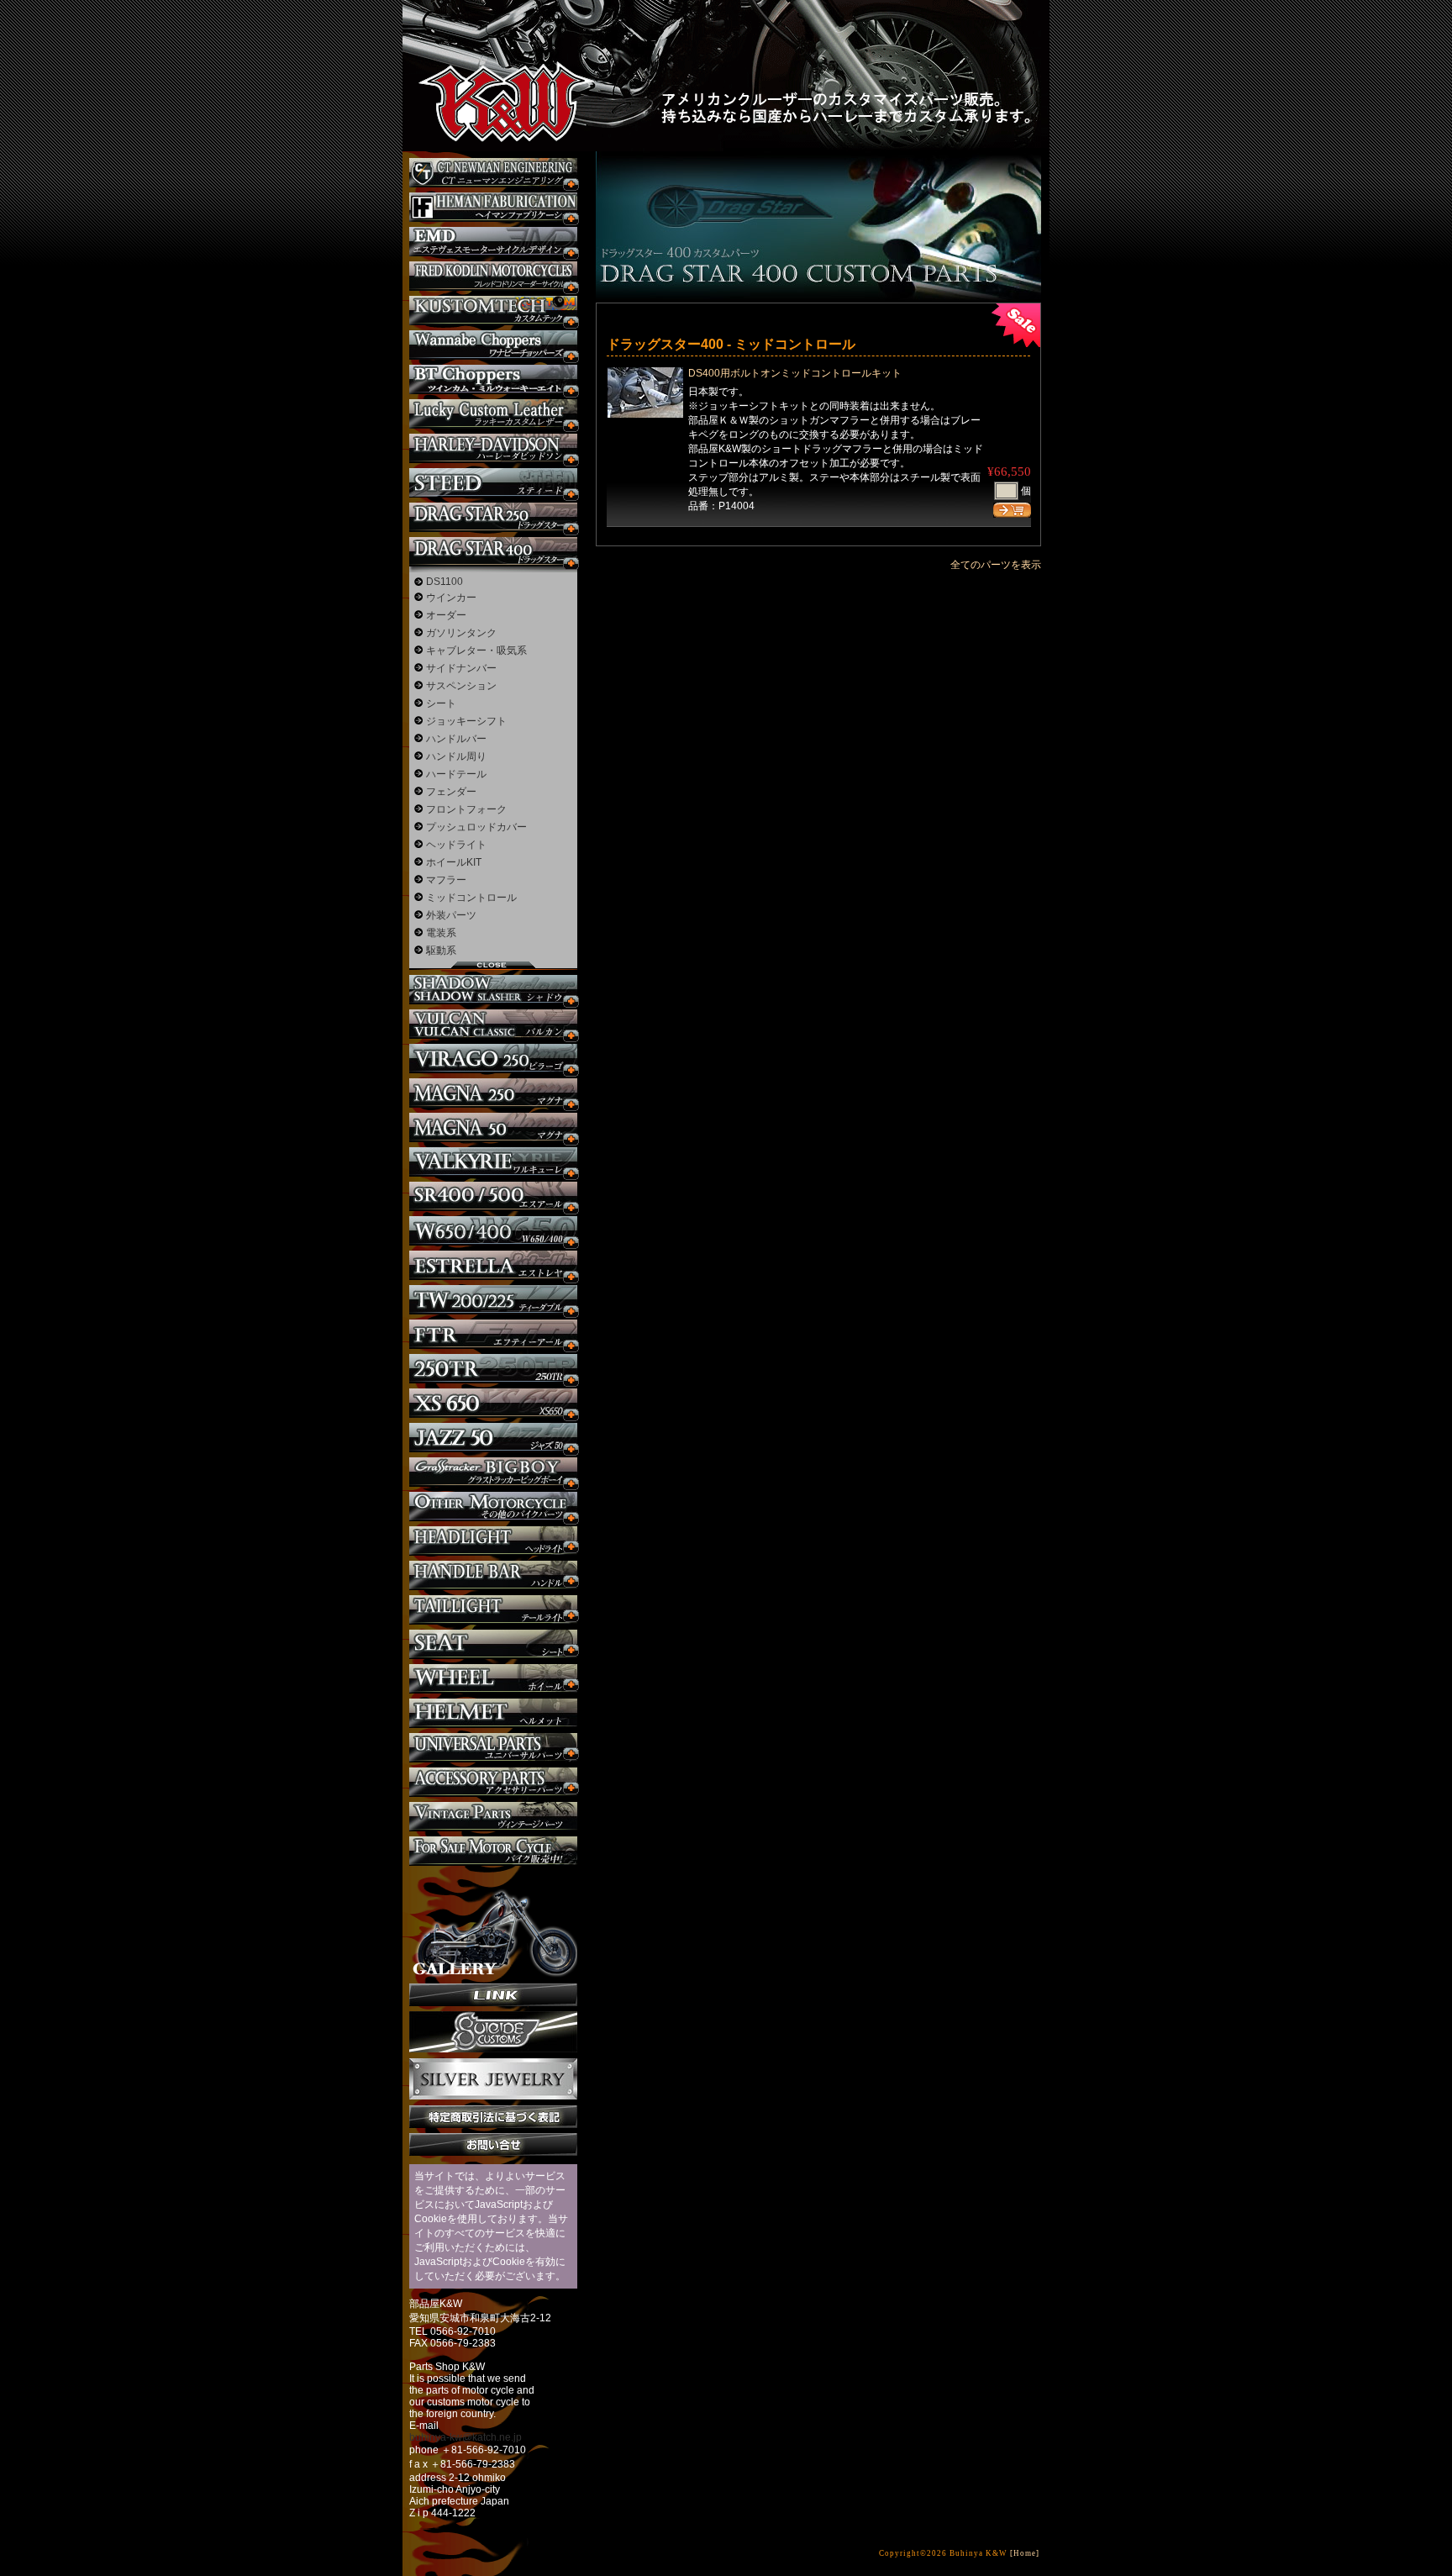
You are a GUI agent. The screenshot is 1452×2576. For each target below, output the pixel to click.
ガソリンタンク (461, 633)
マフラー (446, 880)
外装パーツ (451, 915)
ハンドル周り (456, 756)
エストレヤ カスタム (493, 1265)
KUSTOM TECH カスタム (493, 311)
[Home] (1025, 2553)
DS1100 (445, 582)
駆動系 (441, 951)
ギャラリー (493, 1925)
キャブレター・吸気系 (476, 651)
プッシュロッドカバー (476, 827)
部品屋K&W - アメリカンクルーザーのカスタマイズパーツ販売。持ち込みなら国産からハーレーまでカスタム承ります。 (491, 59)
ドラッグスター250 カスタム (493, 517)
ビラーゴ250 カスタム (493, 1059)
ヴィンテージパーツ (493, 1817)
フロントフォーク (466, 809)
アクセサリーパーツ (493, 1782)
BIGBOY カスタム (493, 1472)
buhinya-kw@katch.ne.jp (466, 2437)
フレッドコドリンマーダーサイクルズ (493, 276)
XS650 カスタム (493, 1403)
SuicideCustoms (493, 2032)
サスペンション (461, 686)
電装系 (441, 933)
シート (441, 703)
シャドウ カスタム (493, 990)
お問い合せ (493, 2144)
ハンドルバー (456, 739)
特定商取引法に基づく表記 (493, 2117)
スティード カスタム (493, 483)
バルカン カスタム (493, 1024)
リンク (493, 1995)
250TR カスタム (493, 1369)
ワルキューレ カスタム (493, 1162)
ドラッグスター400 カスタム (493, 552)
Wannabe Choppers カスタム (493, 345)
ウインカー (451, 598)
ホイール (493, 1679)
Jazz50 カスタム (493, 1438)
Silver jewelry (493, 2079)
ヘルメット (493, 1713)
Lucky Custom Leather (493, 414)
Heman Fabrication (493, 207)
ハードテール (456, 774)
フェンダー (451, 792)
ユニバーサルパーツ (493, 1748)
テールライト (493, 1610)
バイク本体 (493, 1851)
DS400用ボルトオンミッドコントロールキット (795, 373)
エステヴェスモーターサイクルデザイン (493, 242)
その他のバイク (493, 1507)
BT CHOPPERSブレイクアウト (493, 379)
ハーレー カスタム (493, 448)
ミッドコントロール (471, 898)
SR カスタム (493, 1196)
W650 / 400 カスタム (493, 1231)
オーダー (446, 615)
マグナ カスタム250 (493, 1093)
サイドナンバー (461, 668)
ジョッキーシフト (466, 721)
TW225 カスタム (493, 1300)
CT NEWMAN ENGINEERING (493, 173)
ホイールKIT (454, 862)
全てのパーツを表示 (996, 565)
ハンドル (493, 1575)
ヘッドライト (456, 845)
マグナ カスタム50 (493, 1127)
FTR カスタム (493, 1334)
